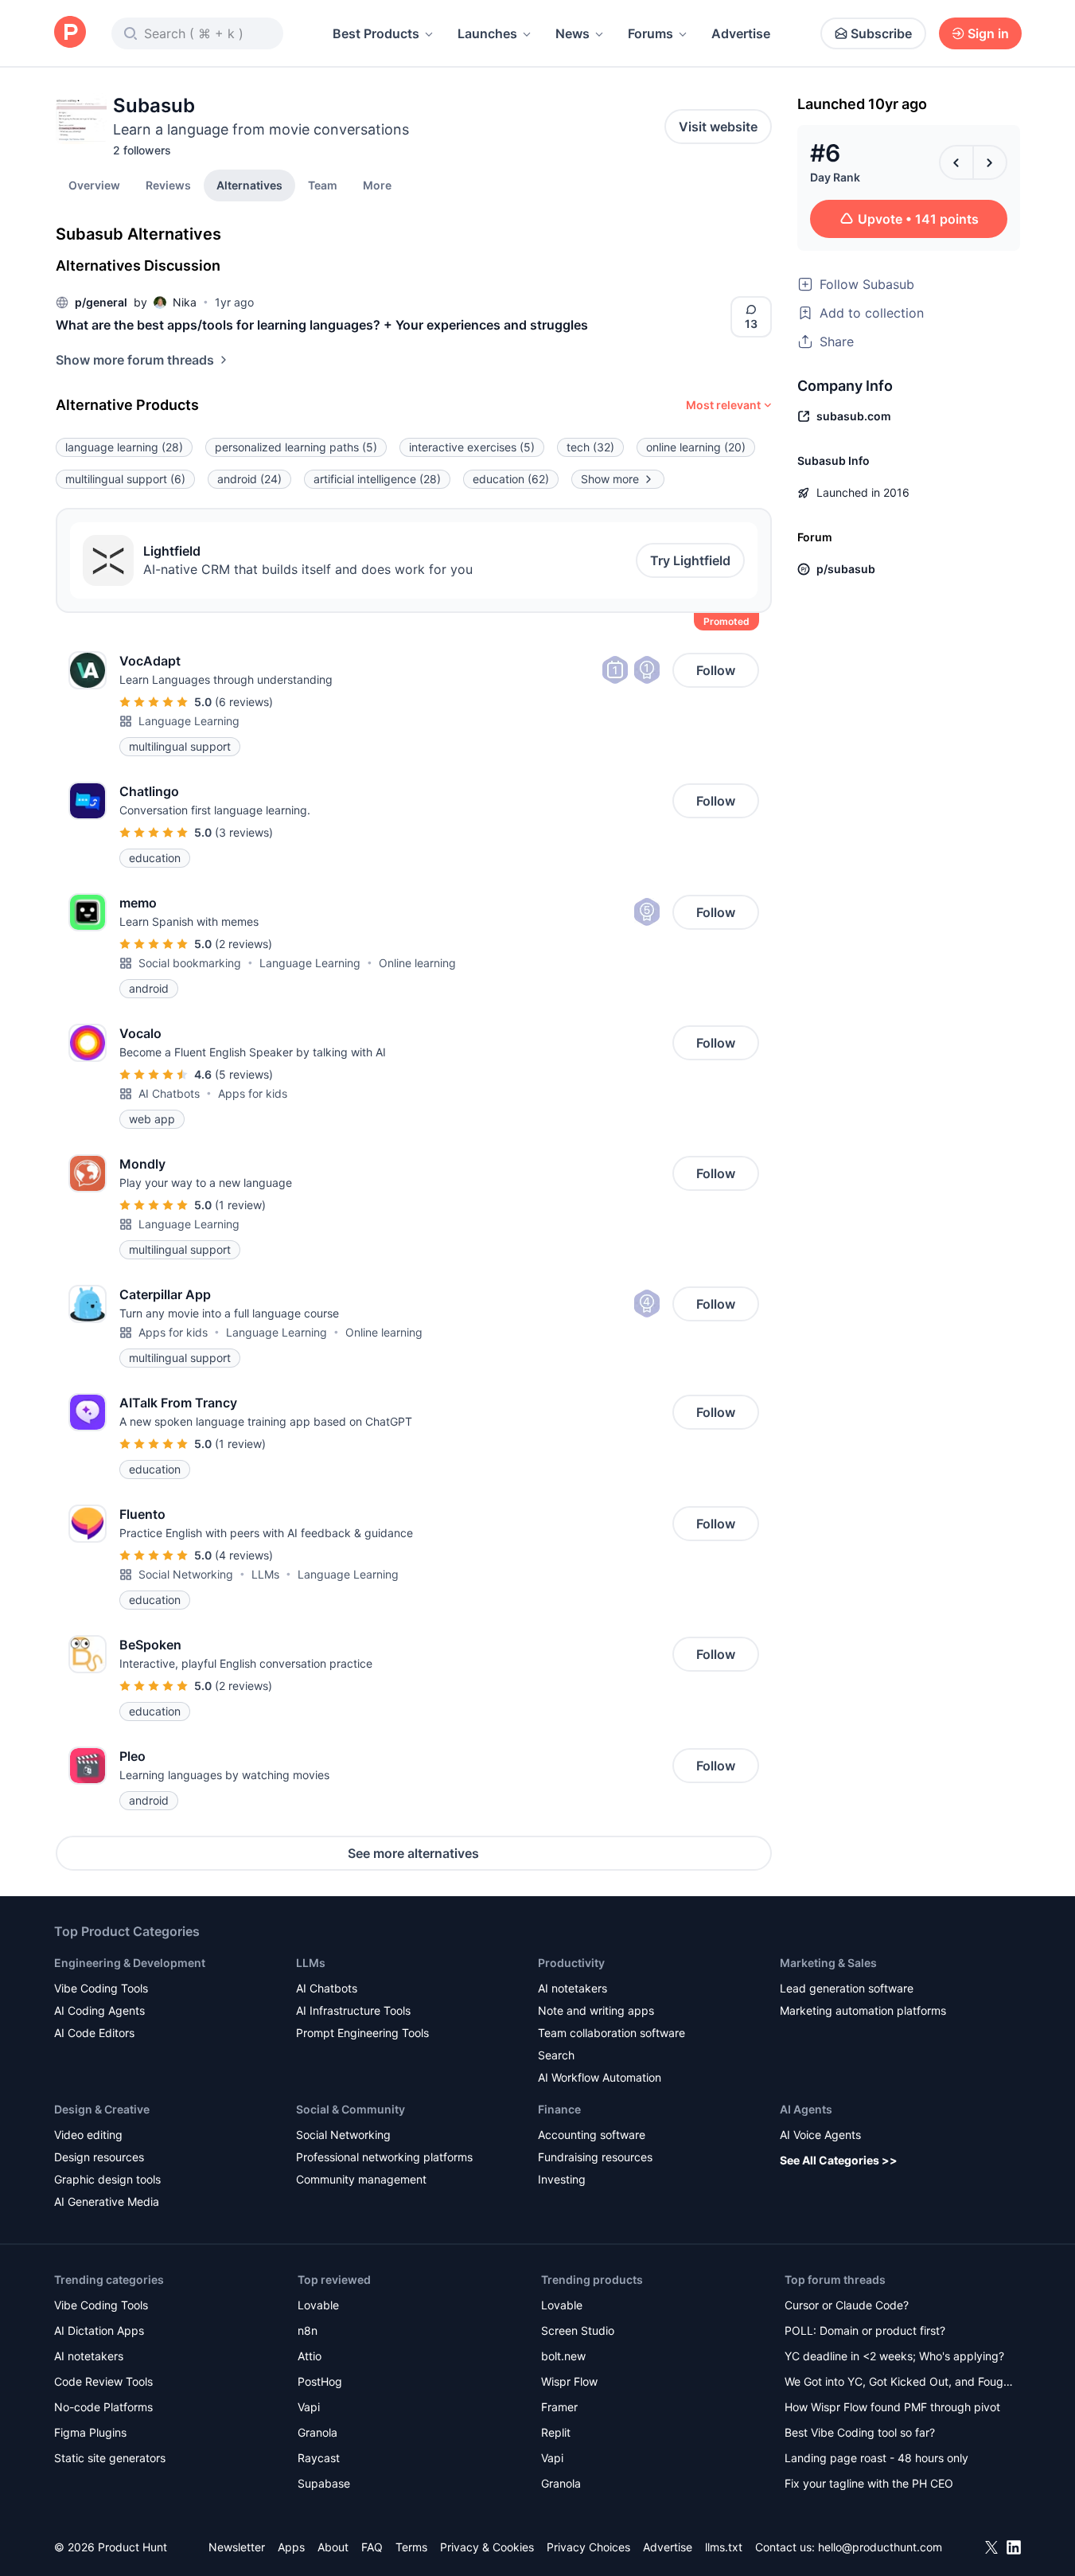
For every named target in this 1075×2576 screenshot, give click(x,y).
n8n (308, 2330)
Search (556, 2055)
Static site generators (110, 2458)
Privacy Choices (588, 2547)
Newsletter (237, 2547)
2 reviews (243, 944)
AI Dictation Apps (99, 2330)
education (511, 479)
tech (590, 447)
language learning (124, 447)
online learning (696, 447)
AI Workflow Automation (600, 2077)
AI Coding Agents (99, 2010)
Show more (610, 479)
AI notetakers (573, 1988)
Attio (310, 2356)
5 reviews (244, 1074)
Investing (562, 2179)
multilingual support (125, 479)
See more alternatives (413, 1853)
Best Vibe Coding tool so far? (860, 2432)
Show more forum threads (135, 360)
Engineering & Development (130, 1963)
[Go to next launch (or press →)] (990, 162)
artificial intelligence (377, 479)
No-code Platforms (103, 2407)
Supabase (324, 2483)
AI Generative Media (107, 2201)
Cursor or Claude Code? (847, 2305)
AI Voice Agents (820, 2135)
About (333, 2547)
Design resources (99, 2157)
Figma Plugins (90, 2432)
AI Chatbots (169, 1093)
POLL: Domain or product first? (865, 2330)
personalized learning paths (296, 447)
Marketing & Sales (828, 1963)
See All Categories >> (839, 2160)
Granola (317, 2432)
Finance (559, 2109)
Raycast (319, 2458)
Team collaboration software (612, 2033)
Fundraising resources (595, 2157)
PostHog (320, 2381)
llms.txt (724, 2547)
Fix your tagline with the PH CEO (869, 2483)
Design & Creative (102, 2109)
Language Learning (189, 721)
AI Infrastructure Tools (353, 2010)
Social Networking (186, 1574)
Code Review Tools (103, 2381)
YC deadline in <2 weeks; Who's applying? (894, 2356)
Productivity (571, 1963)
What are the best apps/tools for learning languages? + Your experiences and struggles (322, 325)
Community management (361, 2179)
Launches (487, 33)
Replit (556, 2432)
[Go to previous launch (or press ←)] (956, 162)
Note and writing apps (596, 2010)
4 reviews (244, 1555)
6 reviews (244, 702)
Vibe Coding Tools (101, 1988)
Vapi (309, 2407)
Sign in (988, 33)
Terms (411, 2547)
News (573, 33)
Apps (291, 2547)
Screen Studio (578, 2330)
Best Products (376, 33)
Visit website (718, 127)
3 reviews (244, 832)
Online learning (417, 963)
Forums (650, 33)
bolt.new (563, 2356)
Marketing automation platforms (863, 2010)
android (249, 479)
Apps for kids (253, 1093)
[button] (377, 185)
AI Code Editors (94, 2033)
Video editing (88, 2135)
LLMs (265, 1574)
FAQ (372, 2547)
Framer (559, 2407)
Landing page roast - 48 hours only (876, 2458)
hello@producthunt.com (880, 2547)
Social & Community (351, 2109)
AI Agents (806, 2109)
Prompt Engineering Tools (362, 2033)
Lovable (318, 2305)
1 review (240, 1205)
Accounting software (592, 2135)
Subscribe (881, 33)
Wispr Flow (569, 2381)
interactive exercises (472, 447)
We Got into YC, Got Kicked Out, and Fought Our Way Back (899, 2383)
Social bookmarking (190, 963)
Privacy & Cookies (487, 2547)
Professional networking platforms (384, 2157)
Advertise (741, 33)
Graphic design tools (107, 2179)
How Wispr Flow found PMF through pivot (892, 2407)
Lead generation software (847, 1988)
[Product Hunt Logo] (70, 33)
